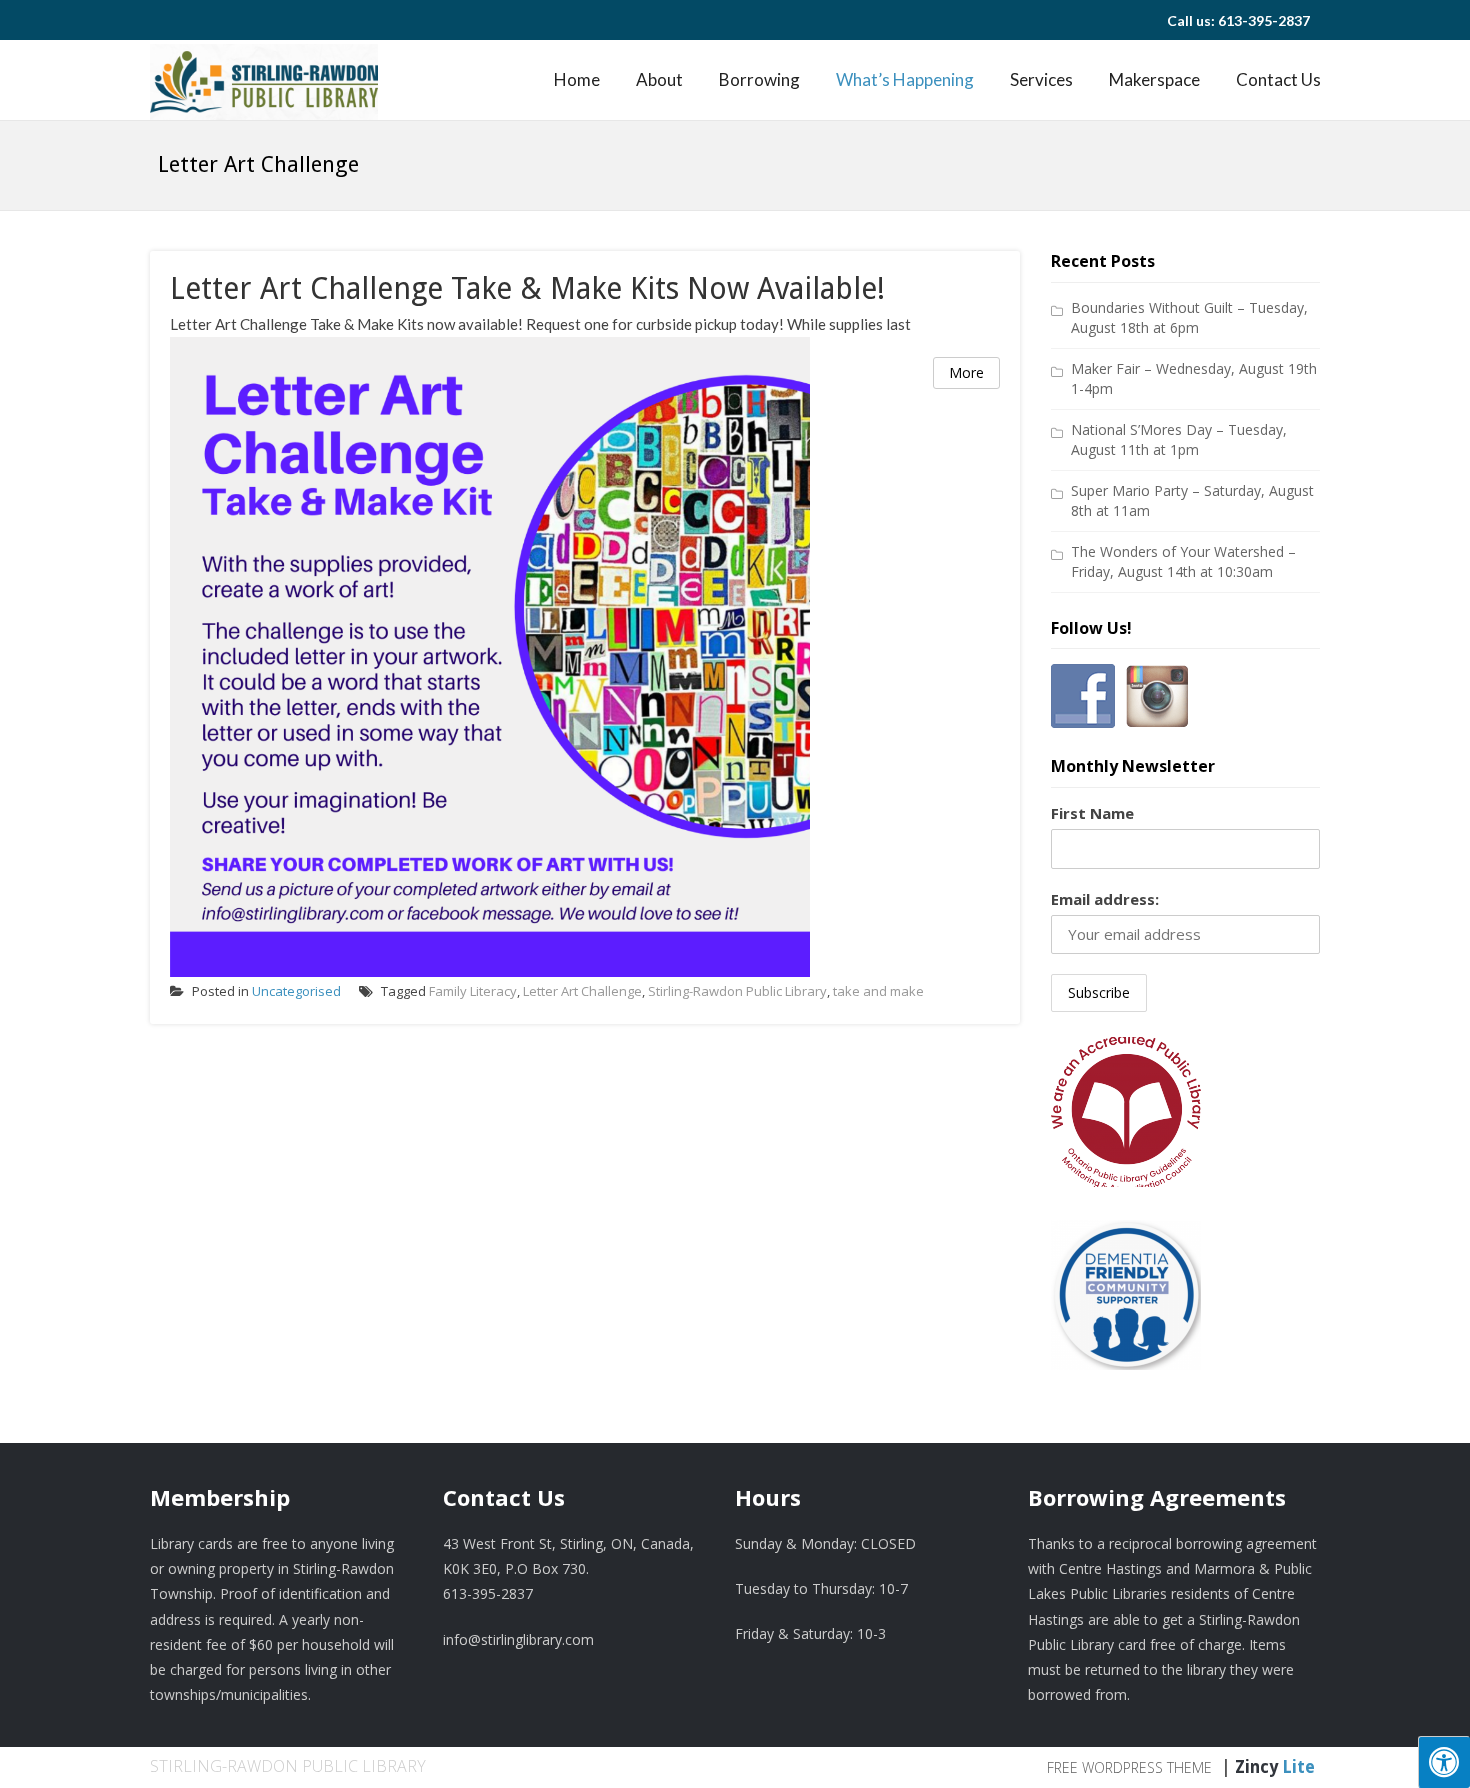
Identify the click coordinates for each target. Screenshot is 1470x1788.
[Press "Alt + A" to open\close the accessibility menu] (1444, 1762)
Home (577, 79)
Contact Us (1278, 79)
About (659, 79)
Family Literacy (473, 991)
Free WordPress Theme (1129, 1767)
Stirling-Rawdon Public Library (737, 991)
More (966, 372)
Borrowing (759, 79)
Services (1041, 79)
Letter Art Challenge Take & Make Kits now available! (527, 288)
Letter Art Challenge (582, 991)
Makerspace (1154, 79)
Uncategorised (296, 991)
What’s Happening (905, 79)
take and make (878, 991)
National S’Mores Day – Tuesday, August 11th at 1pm (1179, 439)
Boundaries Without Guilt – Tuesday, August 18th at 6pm (1189, 317)
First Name (1092, 813)
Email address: (1105, 899)
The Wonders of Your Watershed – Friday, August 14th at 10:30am (1183, 561)
